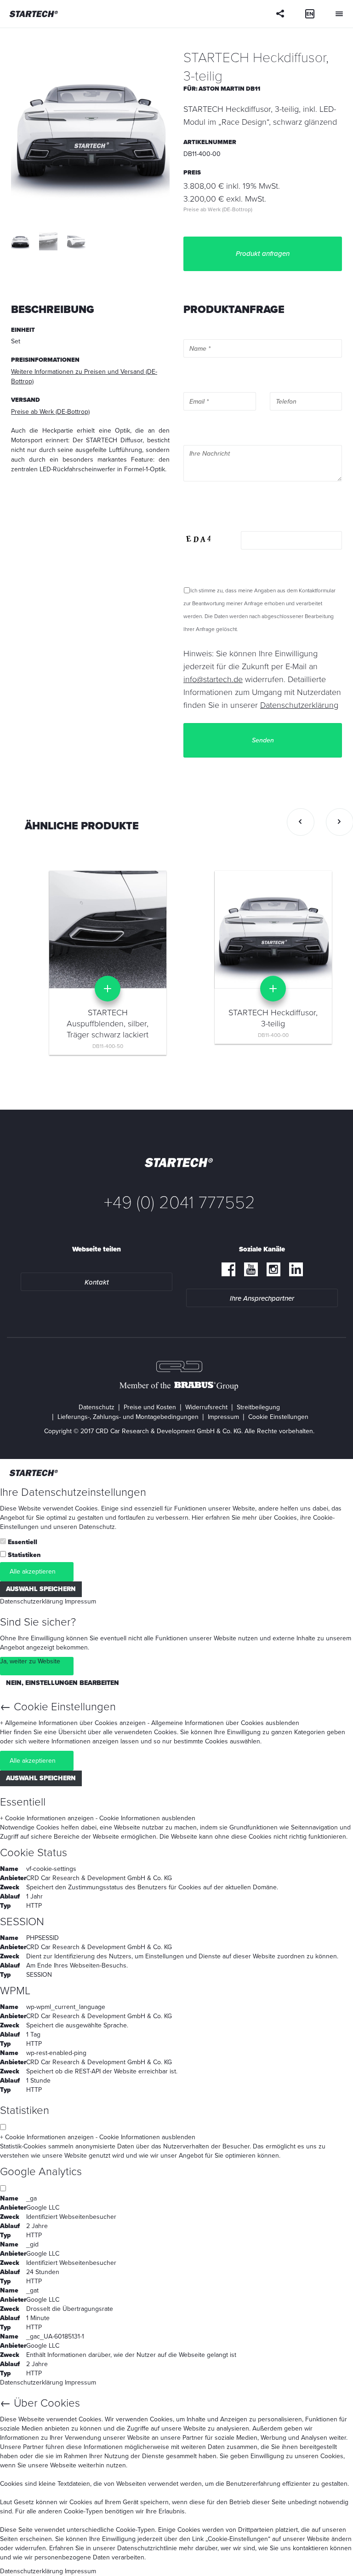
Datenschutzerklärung (31, 1601)
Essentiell (23, 1542)
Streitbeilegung (258, 1407)
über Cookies (278, 1518)
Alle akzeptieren (33, 1572)
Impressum (223, 1417)
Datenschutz (97, 1407)
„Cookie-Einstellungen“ (238, 2539)
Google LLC (43, 2208)
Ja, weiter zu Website (30, 1661)
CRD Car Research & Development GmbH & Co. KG (99, 1878)
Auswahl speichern (41, 1589)
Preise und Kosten (150, 1407)
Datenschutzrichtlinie (147, 2548)
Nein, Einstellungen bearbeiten (63, 1683)
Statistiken (24, 1555)
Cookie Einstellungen (278, 1417)
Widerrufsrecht (206, 1407)
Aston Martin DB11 (229, 89)
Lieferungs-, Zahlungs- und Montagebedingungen (128, 1417)
